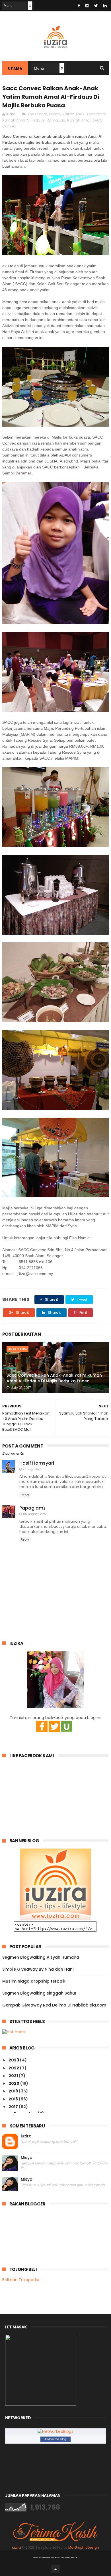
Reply (25, 1495)
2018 (14, 2099)
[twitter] (96, 6)
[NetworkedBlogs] (55, 2431)
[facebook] (79, 6)
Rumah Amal (79, 120)
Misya (27, 2158)
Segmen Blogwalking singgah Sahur (39, 1993)
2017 (14, 2107)
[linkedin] (105, 6)
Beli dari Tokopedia (21, 2280)
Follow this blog (55, 2439)
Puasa (55, 114)
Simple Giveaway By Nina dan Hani (38, 1969)
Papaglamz (32, 1508)
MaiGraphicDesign (84, 2548)
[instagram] (87, 6)
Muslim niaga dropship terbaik (34, 1981)
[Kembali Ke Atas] (55, 2569)
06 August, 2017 (35, 1514)
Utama (15, 68)
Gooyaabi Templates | (70, 2557)
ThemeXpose (46, 2557)
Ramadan (56, 120)
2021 (14, 2076)
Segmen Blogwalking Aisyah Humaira (41, 1957)
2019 (14, 2091)
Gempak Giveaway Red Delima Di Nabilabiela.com (54, 2005)
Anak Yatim (37, 114)
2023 (14, 2060)
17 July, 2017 (32, 1469)
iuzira (26, 2136)
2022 (14, 2068)
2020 (14, 2083)
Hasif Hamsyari (37, 1463)
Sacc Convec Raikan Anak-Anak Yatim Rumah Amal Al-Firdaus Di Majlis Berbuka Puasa (54, 1378)
